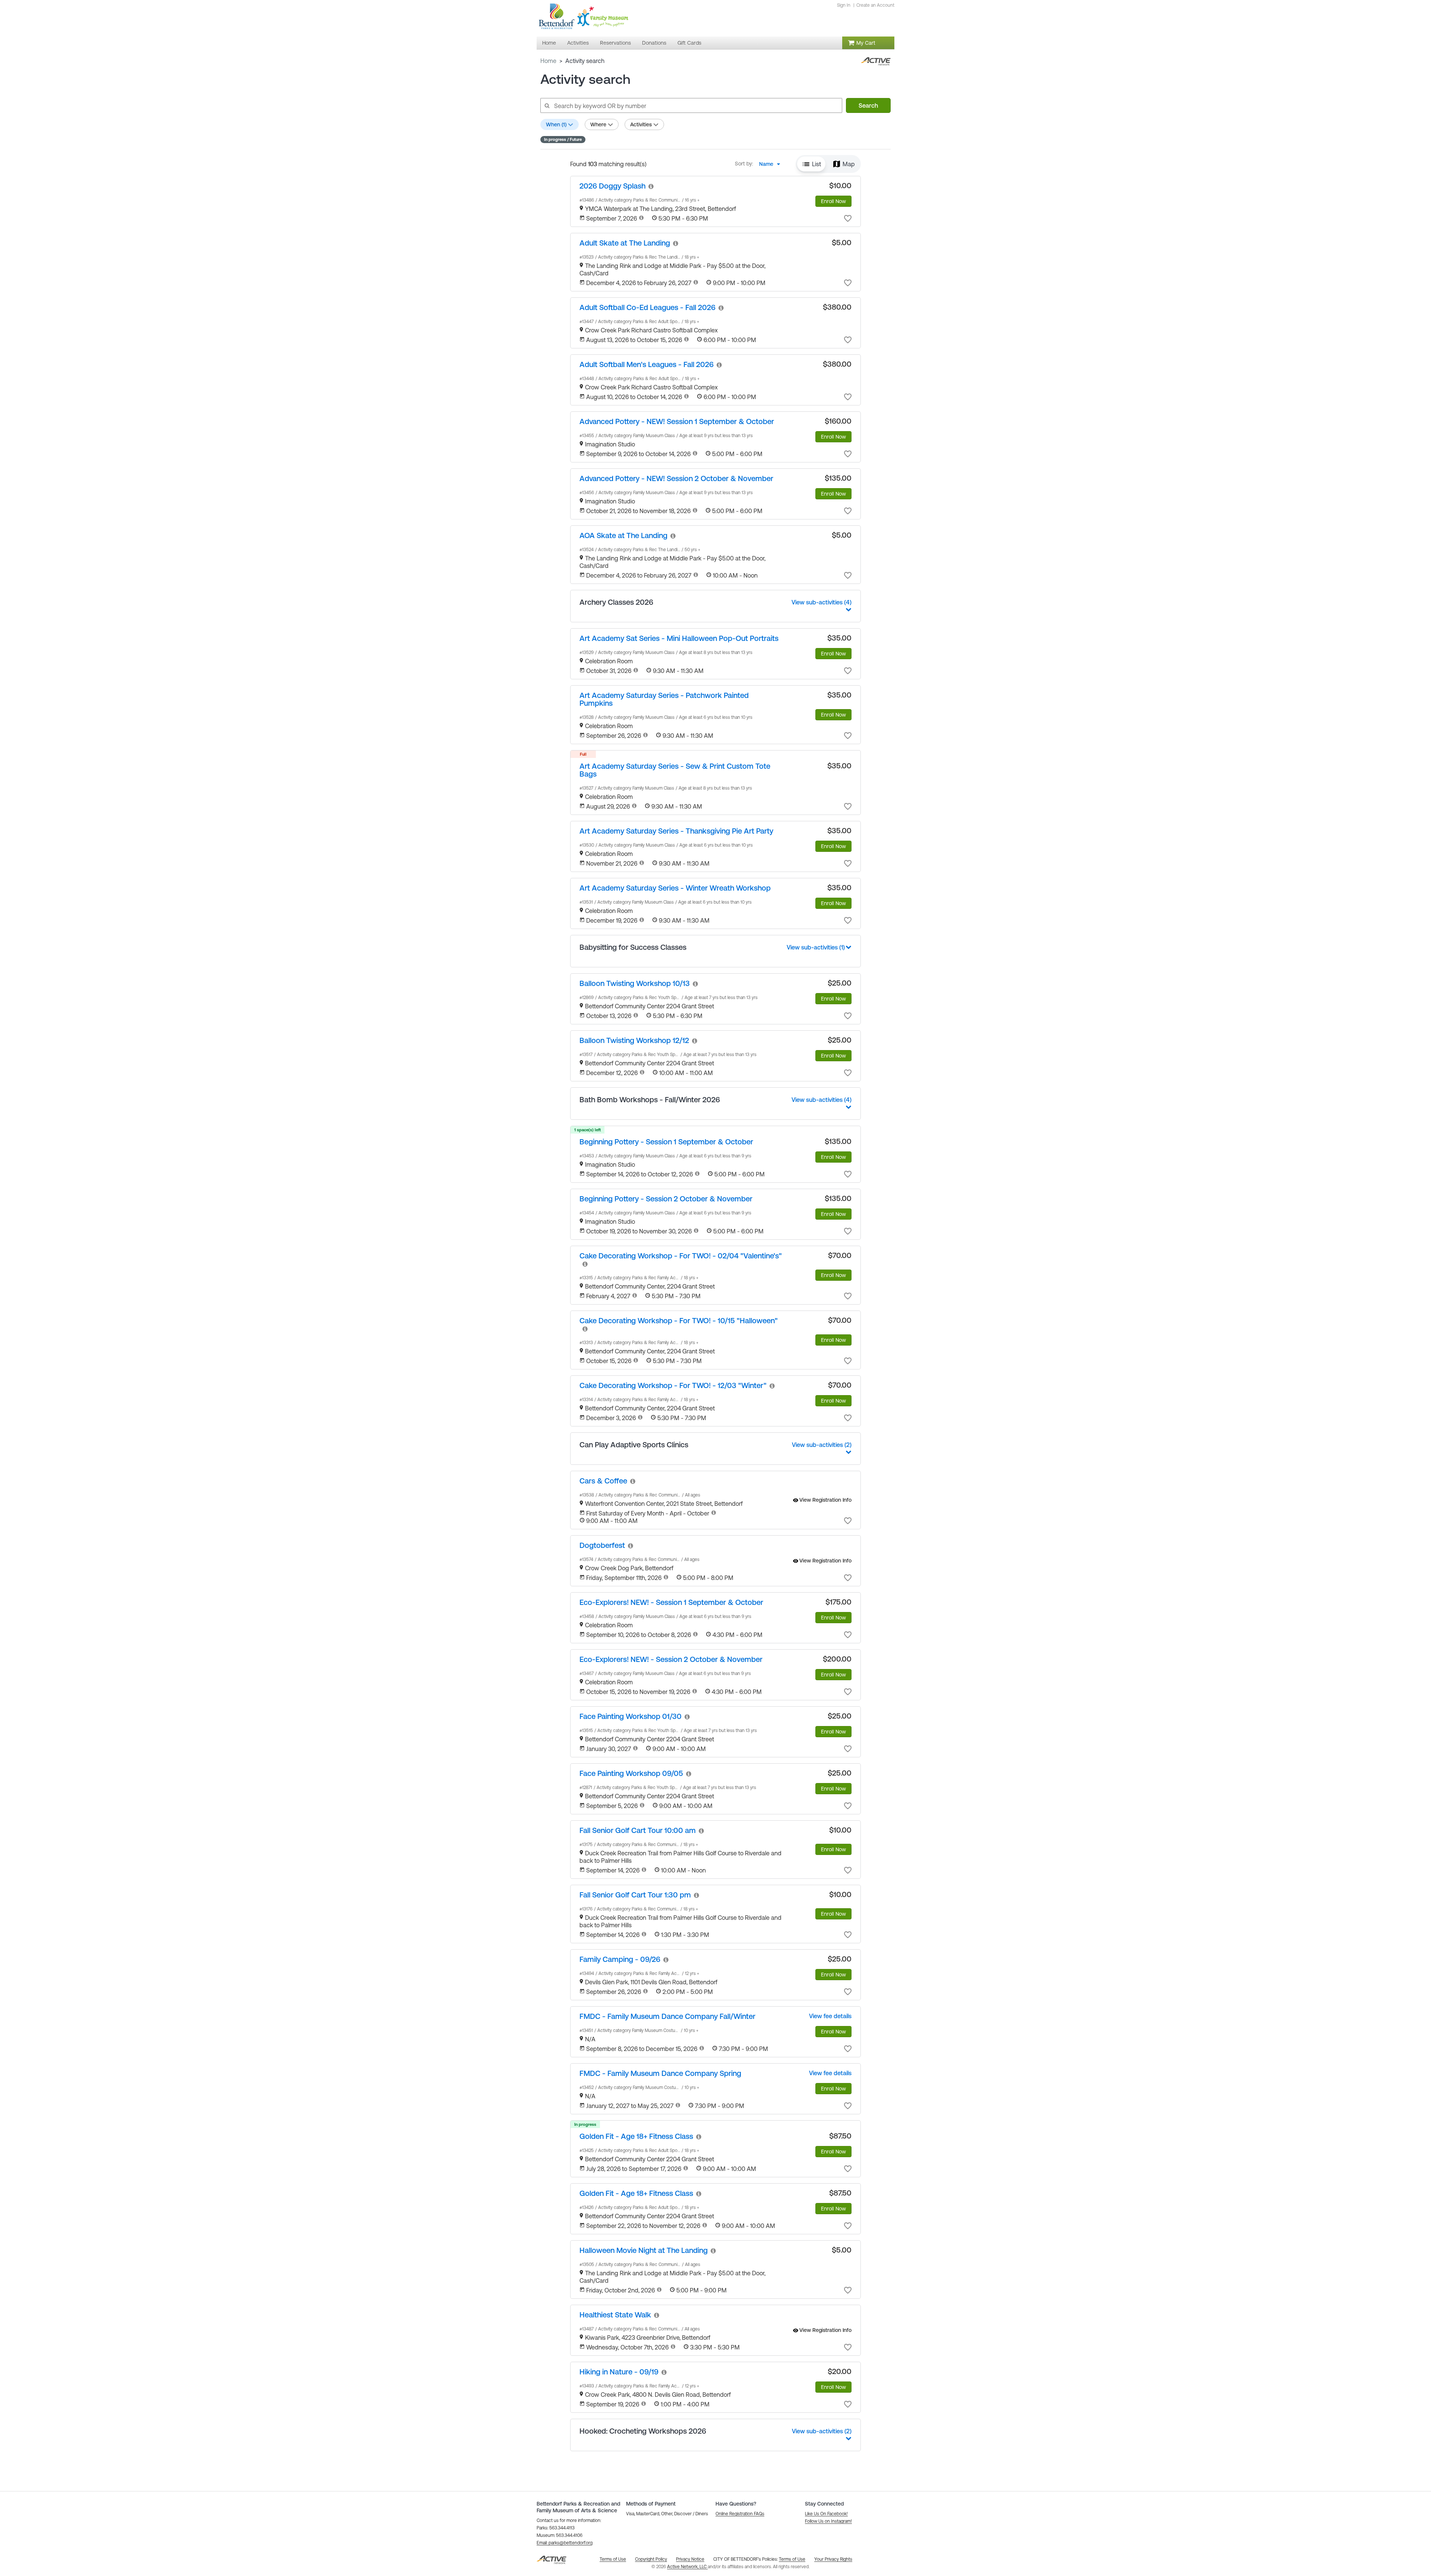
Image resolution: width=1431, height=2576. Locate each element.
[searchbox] (691, 105)
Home (548, 61)
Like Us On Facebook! (826, 2514)
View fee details (830, 2016)
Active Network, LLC (687, 2567)
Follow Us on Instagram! (828, 2521)
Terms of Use (792, 2559)
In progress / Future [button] (563, 139)
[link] (612, 186)
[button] (811, 164)
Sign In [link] (844, 5)
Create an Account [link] (875, 5)
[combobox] (772, 164)
